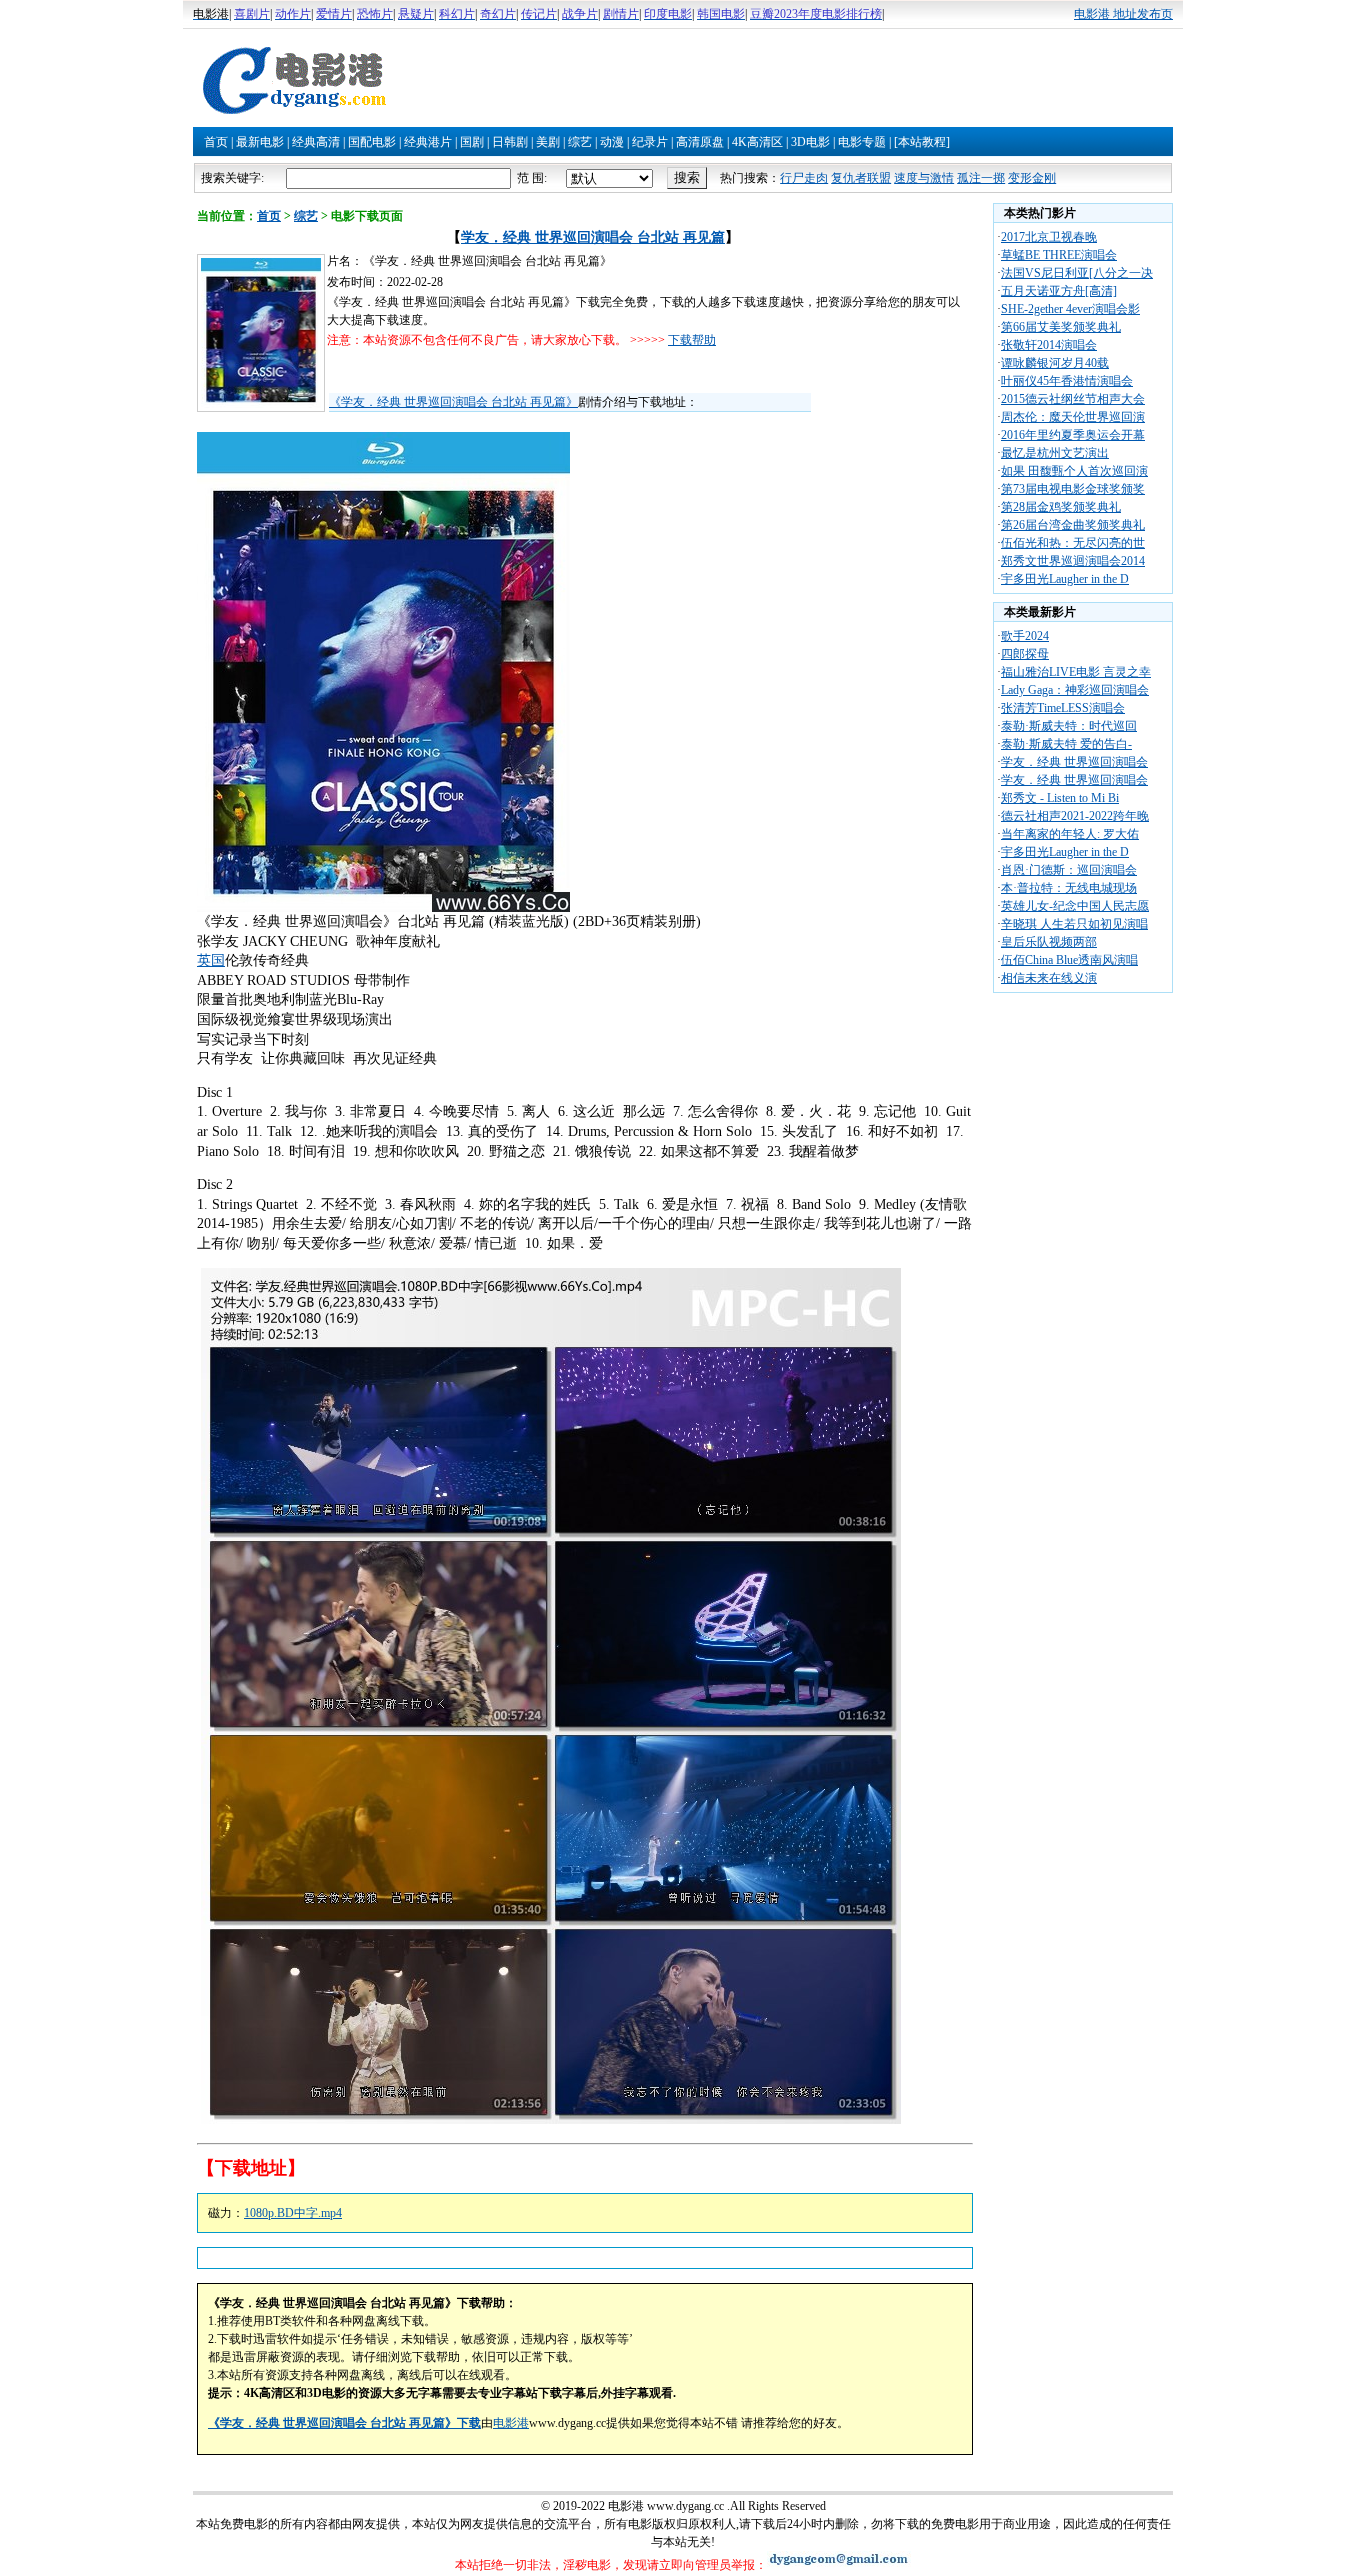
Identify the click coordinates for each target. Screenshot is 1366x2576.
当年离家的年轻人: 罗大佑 (1070, 834)
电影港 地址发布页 (1123, 14)
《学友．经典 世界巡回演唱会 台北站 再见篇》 (453, 402)
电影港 (511, 2423)
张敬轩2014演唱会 (1049, 345)
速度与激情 (924, 178)
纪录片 (650, 142)
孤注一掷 (981, 178)
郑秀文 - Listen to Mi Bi (1060, 798)
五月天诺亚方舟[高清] (1059, 291)
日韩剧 (510, 142)
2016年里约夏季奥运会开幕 (1073, 435)
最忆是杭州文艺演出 (1055, 453)
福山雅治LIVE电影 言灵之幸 (1076, 672)
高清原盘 (700, 142)
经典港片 (428, 142)
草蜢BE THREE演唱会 (1059, 255)
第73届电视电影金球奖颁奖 (1073, 489)
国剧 (472, 142)
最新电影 (260, 142)
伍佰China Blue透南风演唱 (1069, 960)
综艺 (580, 142)
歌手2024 (1025, 636)
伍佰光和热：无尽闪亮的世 (1073, 543)
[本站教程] (922, 142)
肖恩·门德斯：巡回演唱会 (1069, 870)
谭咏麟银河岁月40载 (1055, 363)
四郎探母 (1025, 654)
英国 (211, 960)
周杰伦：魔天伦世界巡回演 (1073, 417)
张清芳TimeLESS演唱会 (1063, 708)
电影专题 (862, 142)
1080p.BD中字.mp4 (293, 2213)
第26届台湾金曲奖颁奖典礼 (1073, 525)
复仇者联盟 (861, 178)
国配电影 (372, 142)
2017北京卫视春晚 (1049, 237)
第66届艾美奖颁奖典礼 (1061, 327)
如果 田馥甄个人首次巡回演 (1074, 471)
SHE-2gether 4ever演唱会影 (1070, 309)
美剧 (548, 142)
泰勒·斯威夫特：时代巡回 (1069, 726)
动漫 (612, 142)
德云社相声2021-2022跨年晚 (1075, 816)
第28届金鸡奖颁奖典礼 (1061, 507)
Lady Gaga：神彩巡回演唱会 (1075, 690)
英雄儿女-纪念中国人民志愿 (1075, 906)
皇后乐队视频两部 (1049, 942)
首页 (216, 142)
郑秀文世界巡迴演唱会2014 (1073, 561)
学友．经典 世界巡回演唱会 (1074, 762)
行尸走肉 (804, 178)
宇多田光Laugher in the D (1065, 579)
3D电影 (810, 142)
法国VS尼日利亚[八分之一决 (1077, 273)
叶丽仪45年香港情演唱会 (1067, 381)
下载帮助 (692, 340)
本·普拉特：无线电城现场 (1069, 888)
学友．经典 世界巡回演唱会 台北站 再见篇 (593, 237)
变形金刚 (1032, 178)
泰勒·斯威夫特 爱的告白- (1066, 744)
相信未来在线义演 (1049, 978)
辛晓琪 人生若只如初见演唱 (1074, 924)
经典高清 (316, 142)
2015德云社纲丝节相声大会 (1073, 399)
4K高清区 (757, 142)
